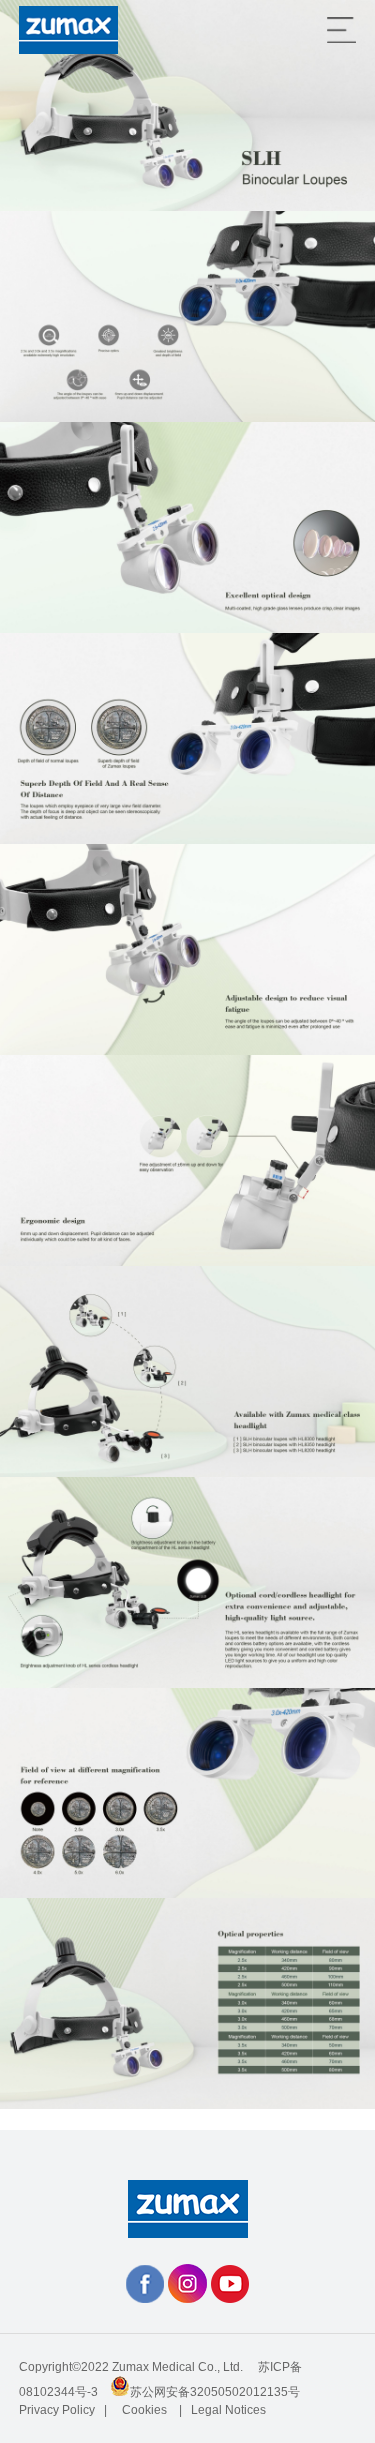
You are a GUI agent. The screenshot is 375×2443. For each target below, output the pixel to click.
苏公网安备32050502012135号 (215, 2392)
